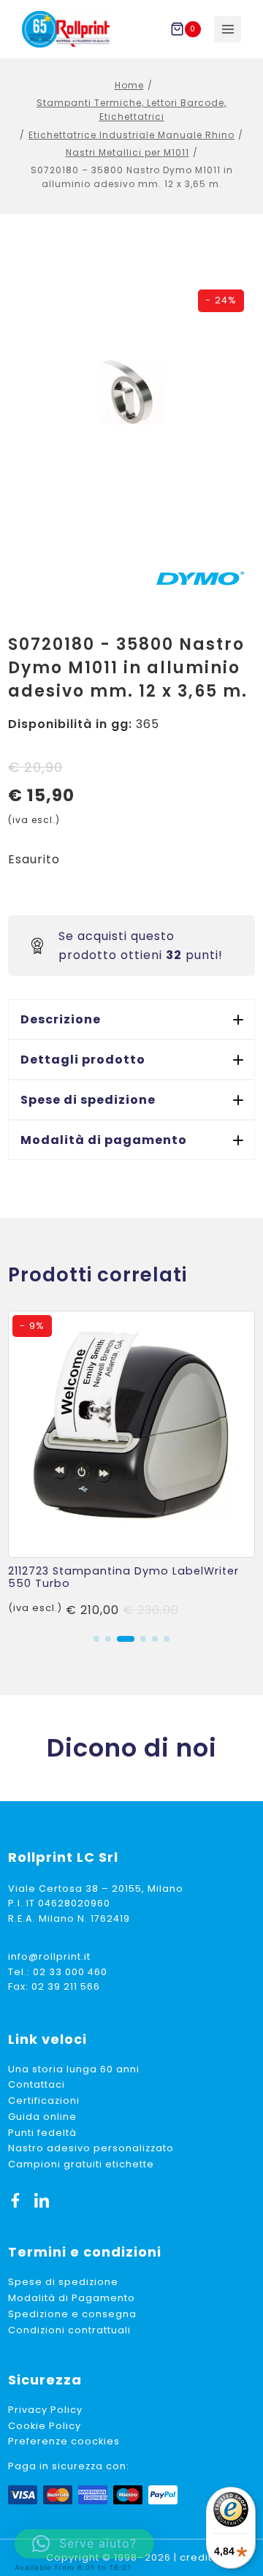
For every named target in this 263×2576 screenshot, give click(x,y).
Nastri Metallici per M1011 (127, 152)
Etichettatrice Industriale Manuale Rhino (131, 135)
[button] (131, 1019)
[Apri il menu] (228, 30)
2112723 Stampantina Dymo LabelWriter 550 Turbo (123, 1577)
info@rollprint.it (49, 1956)
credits (199, 2557)
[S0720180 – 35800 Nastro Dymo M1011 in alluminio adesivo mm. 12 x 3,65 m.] (131, 392)
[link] (131, 1465)
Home (129, 85)
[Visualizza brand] (200, 578)
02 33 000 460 (70, 1972)
